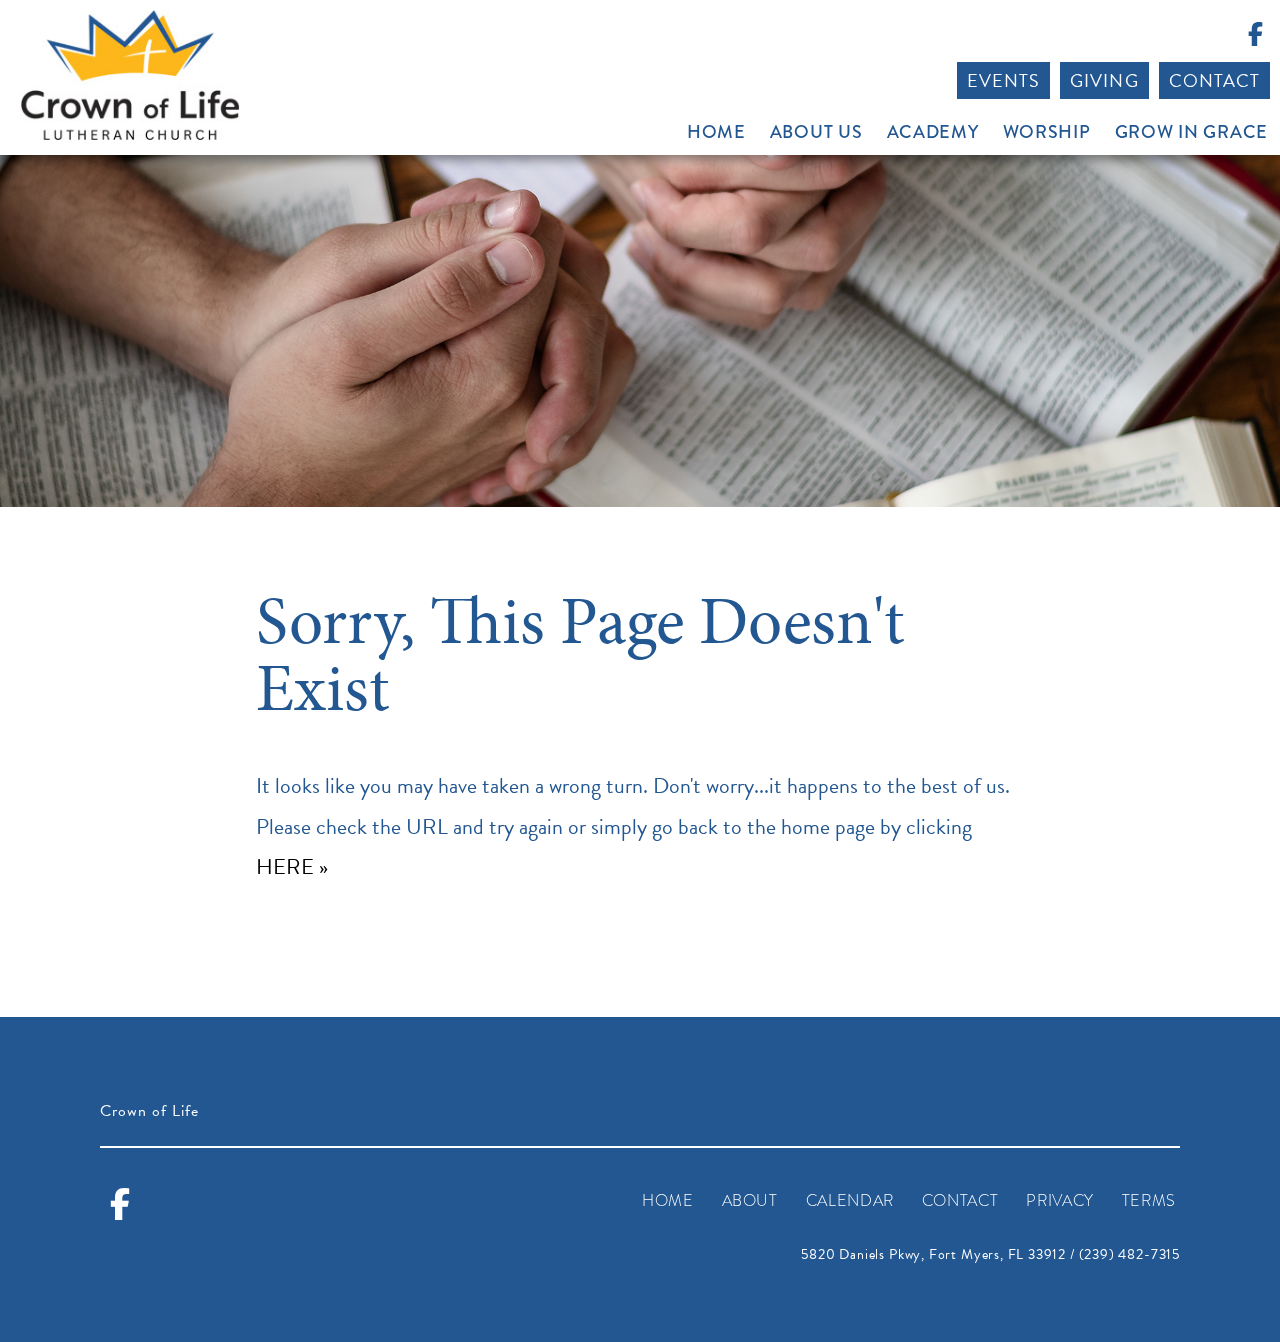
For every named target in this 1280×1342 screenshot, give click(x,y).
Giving (1104, 80)
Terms (1149, 1201)
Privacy (1059, 1201)
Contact (1214, 80)
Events (1003, 80)
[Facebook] (1255, 38)
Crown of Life (130, 75)
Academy (933, 132)
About (750, 1201)
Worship (1047, 132)
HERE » (292, 866)
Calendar (850, 1201)
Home (716, 132)
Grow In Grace (1191, 132)
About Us (816, 132)
